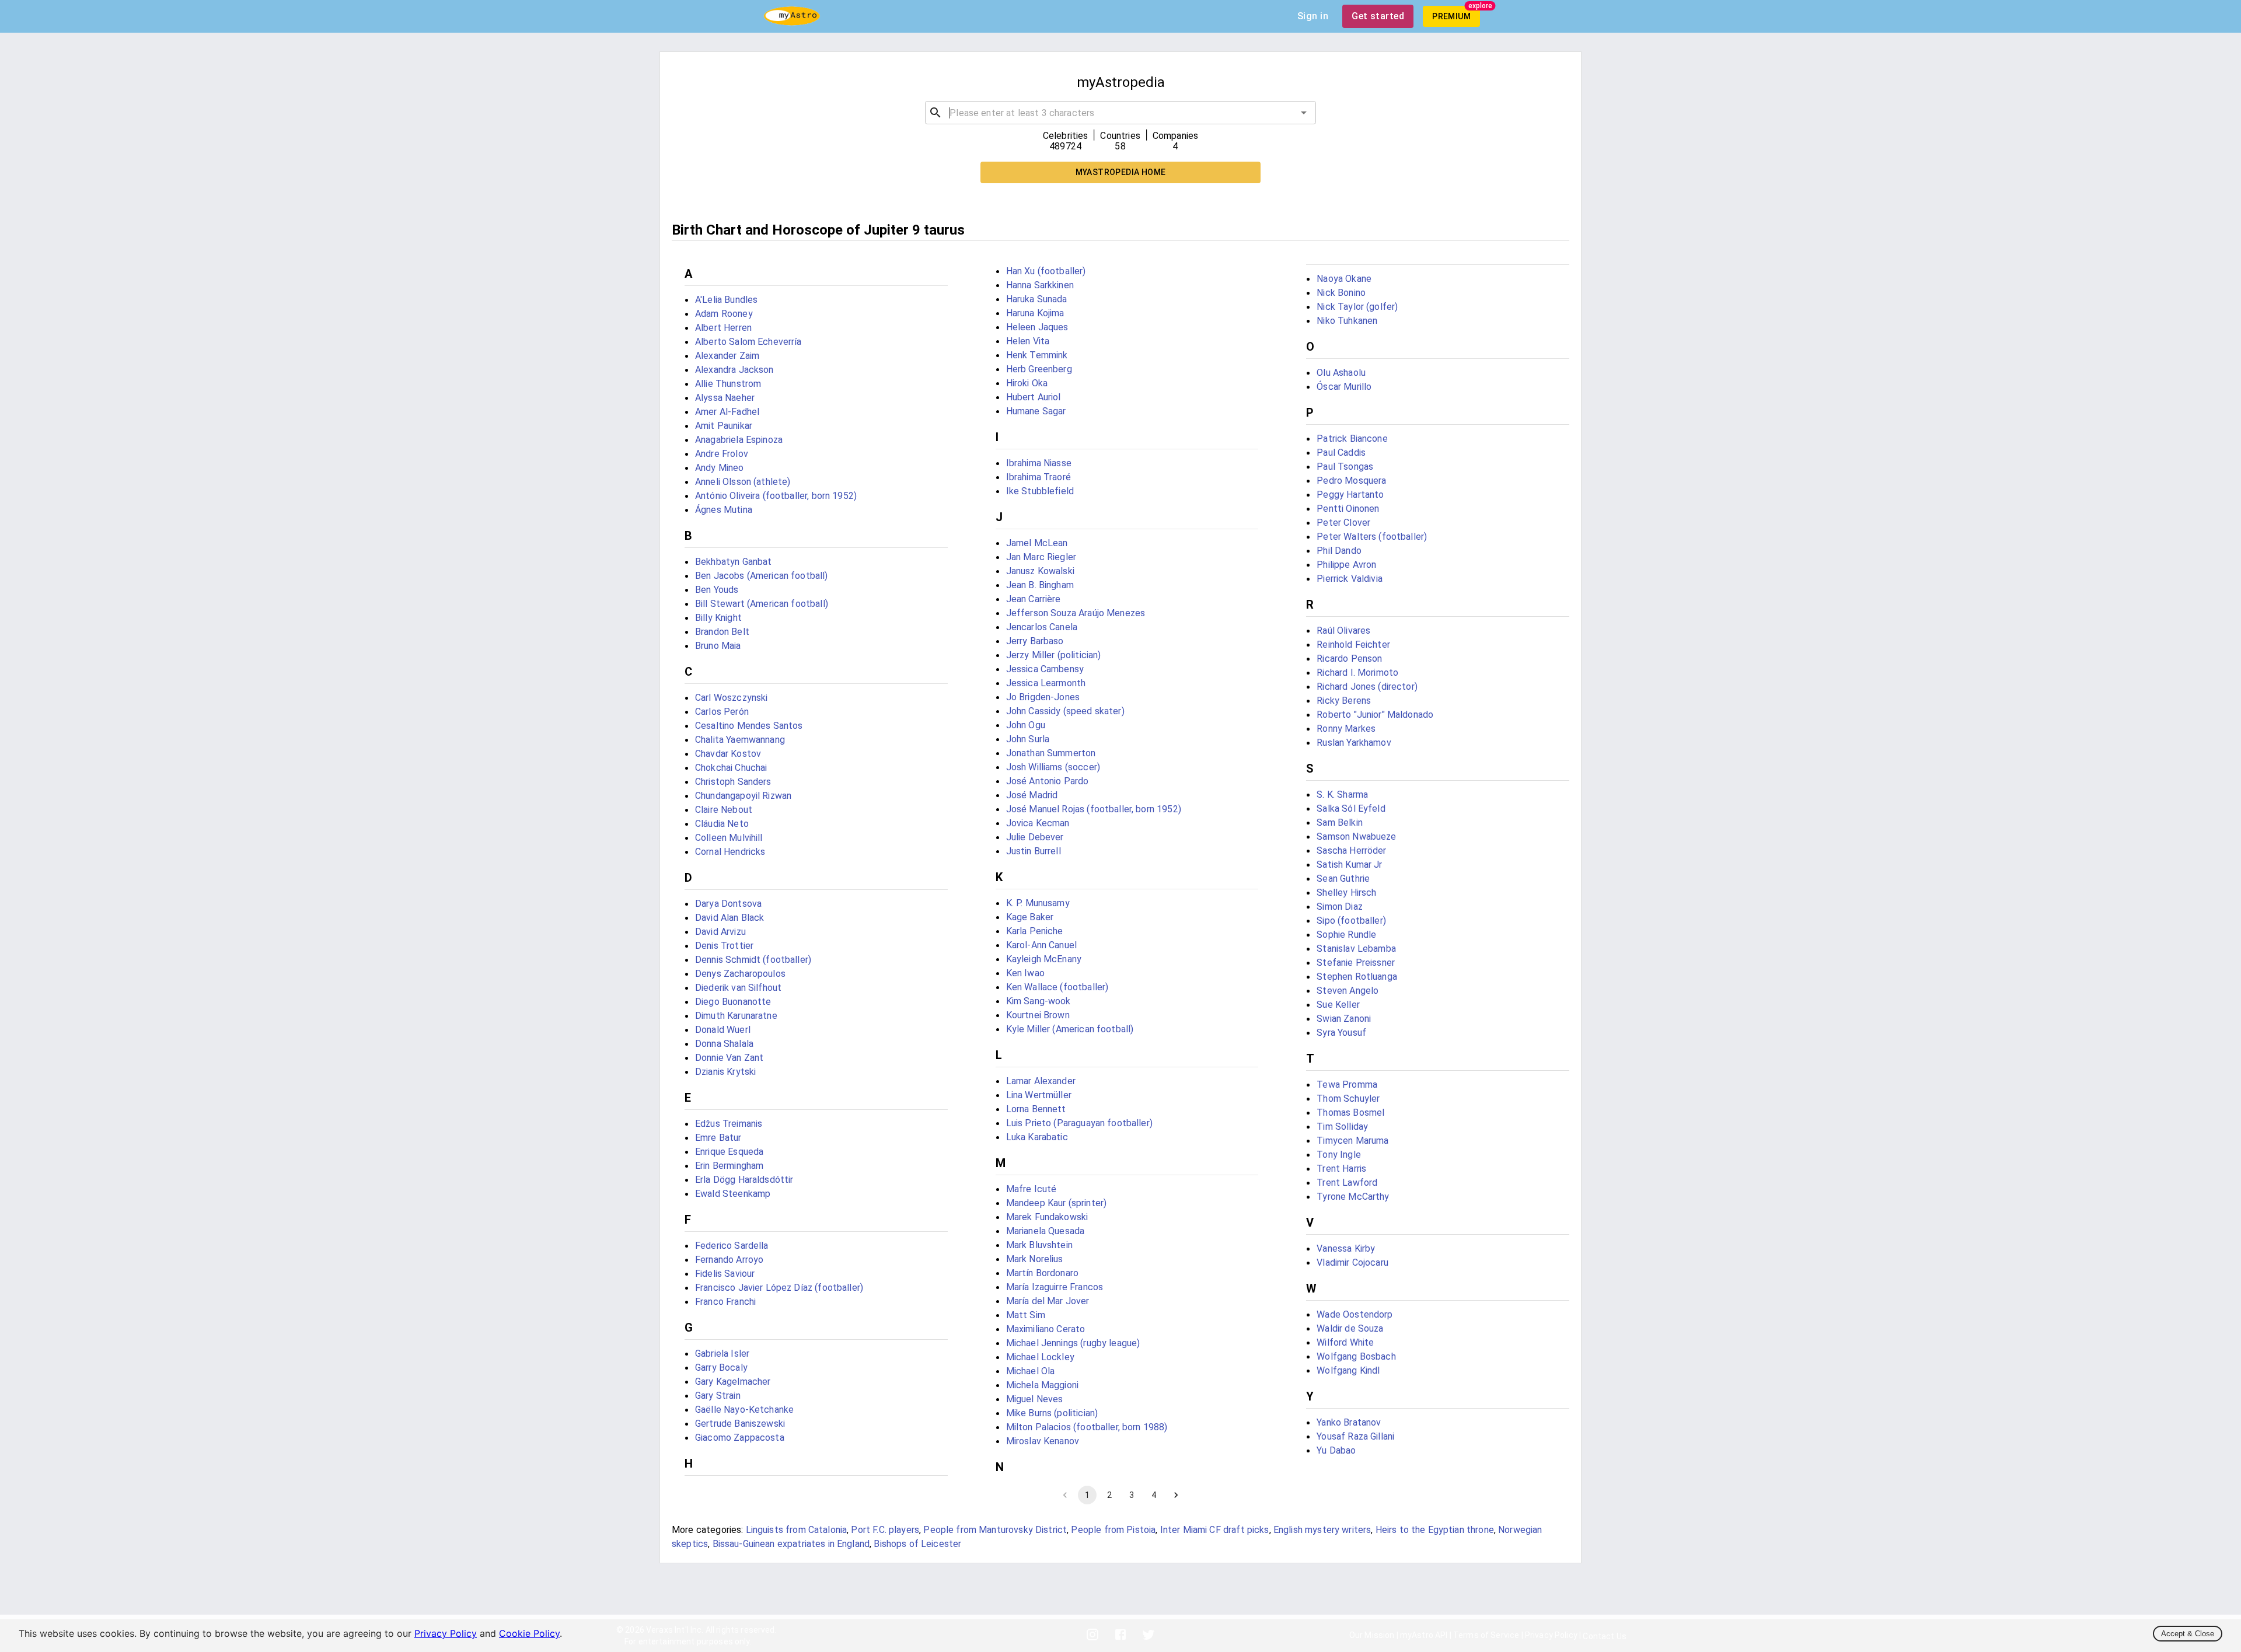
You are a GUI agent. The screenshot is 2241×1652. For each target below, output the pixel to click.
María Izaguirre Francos (1055, 1287)
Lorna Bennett (1036, 1109)
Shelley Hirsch (1346, 893)
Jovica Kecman (1038, 823)
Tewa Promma (1347, 1085)
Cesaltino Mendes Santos (749, 726)
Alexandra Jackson (734, 370)
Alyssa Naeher (725, 398)
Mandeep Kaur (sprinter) (1056, 1203)
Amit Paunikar (724, 426)
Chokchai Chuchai (731, 768)
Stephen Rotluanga (1357, 977)
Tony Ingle (1339, 1155)
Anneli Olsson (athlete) (743, 482)
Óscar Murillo (1344, 387)
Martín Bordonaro (1042, 1273)
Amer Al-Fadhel (727, 412)
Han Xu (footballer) (1046, 271)
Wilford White (1345, 1342)
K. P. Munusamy (1038, 903)
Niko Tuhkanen (1347, 321)
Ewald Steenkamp (733, 1194)
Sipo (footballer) (1351, 921)
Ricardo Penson (1349, 659)
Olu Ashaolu (1341, 373)
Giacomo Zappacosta (740, 1438)
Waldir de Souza (1350, 1328)
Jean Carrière (1034, 599)
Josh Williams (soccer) (1053, 767)
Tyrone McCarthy (1353, 1197)
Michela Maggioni (1042, 1385)
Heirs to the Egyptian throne (1435, 1530)
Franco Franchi (725, 1302)
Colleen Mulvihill (729, 838)
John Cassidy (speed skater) (1065, 711)
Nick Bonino (1341, 293)
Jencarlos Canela (1042, 627)
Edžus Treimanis (729, 1124)
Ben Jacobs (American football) (762, 576)
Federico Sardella (732, 1246)
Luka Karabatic (1037, 1137)
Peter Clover (1343, 523)
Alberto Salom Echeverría (748, 342)
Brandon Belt (722, 632)
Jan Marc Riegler (1041, 557)
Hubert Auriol (1034, 397)
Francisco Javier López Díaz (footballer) (779, 1288)
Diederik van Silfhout (738, 988)
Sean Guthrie (1343, 879)
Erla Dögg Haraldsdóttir (744, 1180)
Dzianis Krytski (725, 1072)
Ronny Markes (1346, 729)
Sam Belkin (1340, 822)
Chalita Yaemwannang (740, 740)
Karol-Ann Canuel (1041, 945)
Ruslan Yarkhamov (1354, 743)
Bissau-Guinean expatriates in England (791, 1544)
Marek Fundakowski (1047, 1217)
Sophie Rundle (1346, 935)
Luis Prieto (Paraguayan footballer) (1079, 1123)
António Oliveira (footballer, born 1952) (776, 496)
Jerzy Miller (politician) (1054, 655)
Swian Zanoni (1344, 1019)
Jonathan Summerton (1051, 753)
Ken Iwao (1025, 973)
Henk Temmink (1037, 355)
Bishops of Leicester (917, 1544)
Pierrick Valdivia (1350, 579)
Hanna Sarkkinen (1040, 285)
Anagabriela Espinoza (739, 440)
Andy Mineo (720, 468)
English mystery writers (1322, 1530)
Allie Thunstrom (728, 384)
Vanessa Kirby (1346, 1248)
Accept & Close (2188, 1634)
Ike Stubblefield (1040, 491)
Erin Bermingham (729, 1166)
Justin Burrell (1034, 851)
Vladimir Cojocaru (1352, 1262)
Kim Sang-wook (1039, 1001)
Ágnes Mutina (724, 510)
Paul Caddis (1341, 453)
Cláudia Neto (722, 824)
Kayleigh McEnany (1044, 959)
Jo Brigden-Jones (1043, 697)
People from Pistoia (1113, 1530)
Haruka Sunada (1037, 299)
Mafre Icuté (1032, 1189)
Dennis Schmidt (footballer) (753, 960)
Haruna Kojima (1035, 313)
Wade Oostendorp (1355, 1314)
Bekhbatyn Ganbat (733, 562)
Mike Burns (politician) (1052, 1413)
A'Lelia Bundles (726, 300)
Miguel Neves (1035, 1399)
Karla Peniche (1035, 931)
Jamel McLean (1037, 543)
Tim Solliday (1342, 1127)
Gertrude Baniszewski (740, 1424)
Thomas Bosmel (1350, 1113)
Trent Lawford (1347, 1183)
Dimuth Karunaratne (736, 1016)
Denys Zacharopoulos (740, 974)
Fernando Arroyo (729, 1260)
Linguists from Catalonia (797, 1530)
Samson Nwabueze (1356, 837)
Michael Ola (1031, 1371)
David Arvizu (720, 932)
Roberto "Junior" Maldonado (1375, 715)
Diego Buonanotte (733, 1002)
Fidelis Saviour (725, 1274)
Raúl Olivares (1343, 631)
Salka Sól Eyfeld (1351, 808)
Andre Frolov (722, 454)
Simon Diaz (1340, 907)
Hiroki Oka (1027, 383)
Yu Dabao (1336, 1450)
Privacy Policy (446, 1633)
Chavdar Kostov (728, 754)
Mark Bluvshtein (1039, 1245)
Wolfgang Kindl (1348, 1370)
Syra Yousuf (1341, 1033)
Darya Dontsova (728, 904)
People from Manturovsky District (995, 1530)
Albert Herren (723, 328)
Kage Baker (1030, 917)
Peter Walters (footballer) (1372, 537)
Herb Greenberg (1039, 369)
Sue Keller (1338, 1005)
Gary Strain (718, 1396)
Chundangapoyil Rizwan (743, 796)
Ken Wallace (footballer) (1057, 987)
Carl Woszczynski (731, 698)
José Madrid (1032, 795)
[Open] (1304, 113)
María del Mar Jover (1048, 1301)
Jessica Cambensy (1045, 669)
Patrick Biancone (1352, 439)
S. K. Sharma (1342, 794)
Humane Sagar (1036, 411)
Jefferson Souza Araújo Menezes (1076, 613)
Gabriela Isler (722, 1354)
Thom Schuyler (1348, 1099)
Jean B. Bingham (1040, 585)
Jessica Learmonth (1046, 683)
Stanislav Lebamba (1356, 949)
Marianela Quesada (1046, 1231)
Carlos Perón (722, 712)
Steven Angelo (1348, 991)
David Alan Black (729, 918)
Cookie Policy (529, 1633)
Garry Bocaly (721, 1368)
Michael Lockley (1040, 1357)
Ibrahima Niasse (1039, 463)
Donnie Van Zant (729, 1058)
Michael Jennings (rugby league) (1073, 1343)
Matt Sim (1026, 1315)
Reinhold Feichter (1353, 645)
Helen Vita (1028, 341)
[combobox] (1120, 113)
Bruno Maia (718, 646)
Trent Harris (1341, 1169)
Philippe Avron (1346, 565)
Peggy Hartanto (1350, 495)
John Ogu (1026, 725)
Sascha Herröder (1351, 851)
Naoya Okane (1344, 279)
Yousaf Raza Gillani (1355, 1436)
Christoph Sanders (733, 782)
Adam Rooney (724, 314)
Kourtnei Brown (1038, 1015)
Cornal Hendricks (730, 852)
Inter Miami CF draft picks (1215, 1530)
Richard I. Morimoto (1357, 673)
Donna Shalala (724, 1044)
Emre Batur (718, 1138)
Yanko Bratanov (1349, 1422)
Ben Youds (717, 590)
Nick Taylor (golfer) (1357, 307)
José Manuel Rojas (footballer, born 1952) (1094, 809)
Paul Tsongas (1345, 467)
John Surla (1028, 739)
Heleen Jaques (1037, 327)
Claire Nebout (724, 810)
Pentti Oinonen (1348, 509)
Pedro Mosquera (1351, 481)
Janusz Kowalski (1040, 571)
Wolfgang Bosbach (1356, 1356)
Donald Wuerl (723, 1030)
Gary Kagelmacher (733, 1382)
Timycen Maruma (1352, 1141)
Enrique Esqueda (729, 1152)
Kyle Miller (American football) (1070, 1029)
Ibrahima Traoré (1039, 477)
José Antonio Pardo (1048, 781)
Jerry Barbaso (1035, 641)
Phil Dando (1339, 551)
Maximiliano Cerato (1046, 1329)
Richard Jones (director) (1367, 687)
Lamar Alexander (1041, 1081)
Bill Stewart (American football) (762, 604)
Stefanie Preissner (1356, 963)
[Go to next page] (1176, 1495)
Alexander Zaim (727, 356)
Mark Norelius (1035, 1259)
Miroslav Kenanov (1043, 1441)
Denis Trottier (724, 946)
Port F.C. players (885, 1530)
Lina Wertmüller (1039, 1095)
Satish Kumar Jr (1349, 865)
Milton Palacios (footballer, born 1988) (1087, 1427)
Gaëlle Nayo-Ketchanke (744, 1410)
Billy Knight (718, 618)
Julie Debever (1035, 837)
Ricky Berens (1344, 701)
